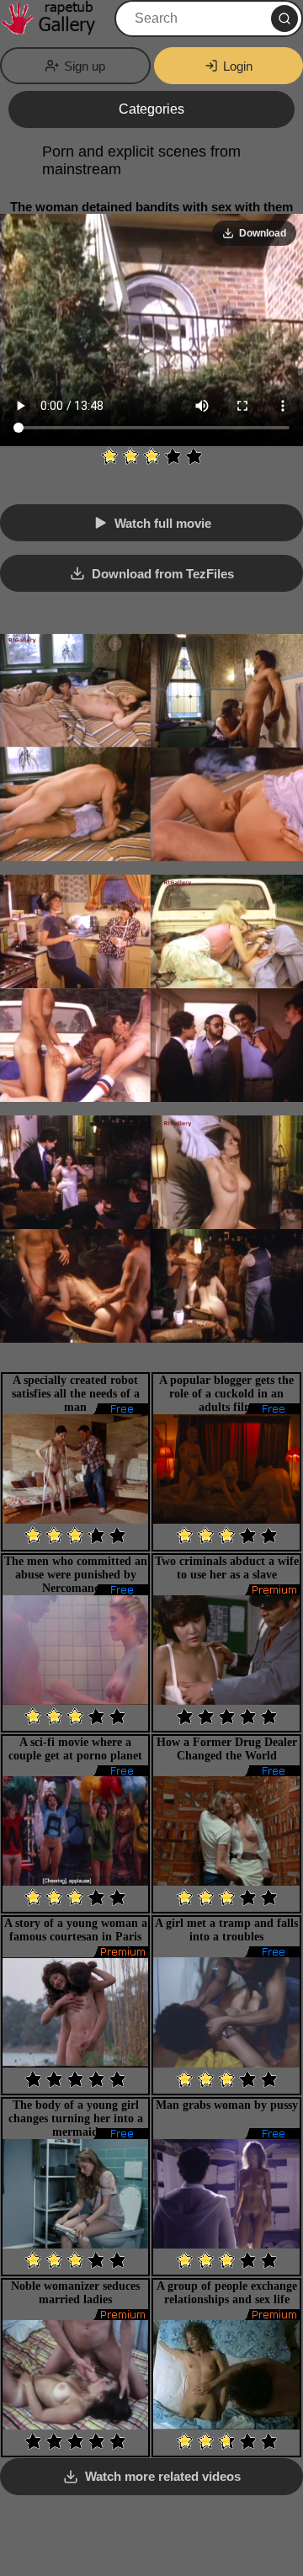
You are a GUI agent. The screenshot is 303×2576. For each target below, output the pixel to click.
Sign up (85, 66)
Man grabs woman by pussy (227, 2105)
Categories (151, 109)
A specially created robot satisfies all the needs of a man (76, 1394)
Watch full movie (163, 523)
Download (263, 233)
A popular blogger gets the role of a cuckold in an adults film (226, 1394)
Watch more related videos (163, 2476)
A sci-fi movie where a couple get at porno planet (75, 1749)
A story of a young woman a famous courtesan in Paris (76, 1930)
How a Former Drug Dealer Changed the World (227, 1749)
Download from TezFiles (163, 574)
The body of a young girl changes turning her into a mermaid (76, 2118)
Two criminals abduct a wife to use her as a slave (227, 1568)
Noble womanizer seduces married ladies (75, 2293)
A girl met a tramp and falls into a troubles (226, 1930)
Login (238, 66)
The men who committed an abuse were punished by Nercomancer (76, 1575)
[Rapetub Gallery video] (56, 19)
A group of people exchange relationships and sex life (227, 2293)
